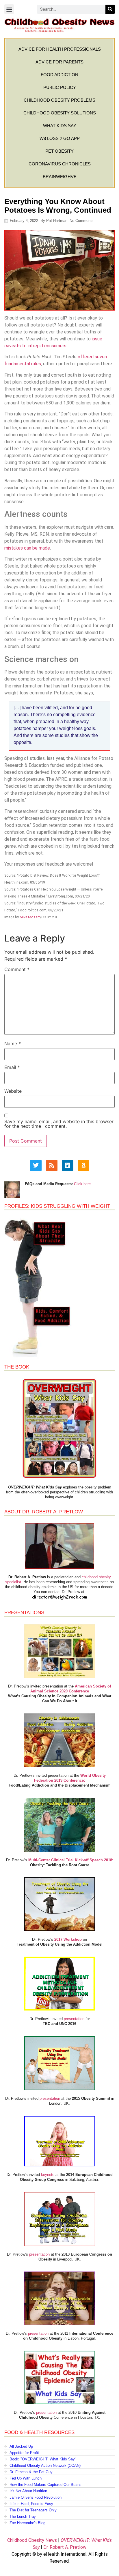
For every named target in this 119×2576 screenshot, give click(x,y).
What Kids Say (60, 126)
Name (13, 1043)
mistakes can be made (27, 548)
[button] (9, 9)
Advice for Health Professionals (60, 49)
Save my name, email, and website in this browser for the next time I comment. (59, 1124)
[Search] (110, 9)
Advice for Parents (59, 62)
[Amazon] (83, 1165)
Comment (17, 969)
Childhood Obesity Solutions (60, 113)
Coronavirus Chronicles (60, 164)
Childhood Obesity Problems (59, 100)
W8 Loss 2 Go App (60, 138)
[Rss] (52, 1165)
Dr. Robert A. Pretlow (65, 2547)
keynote (48, 2175)
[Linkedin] (68, 1165)
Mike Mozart (30, 917)
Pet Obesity (59, 151)
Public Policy (60, 87)
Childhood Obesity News (32, 2540)
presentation (74, 2019)
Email (12, 1067)
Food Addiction (59, 75)
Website (13, 1091)
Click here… (84, 1184)
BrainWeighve (60, 177)
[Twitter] (36, 1165)
